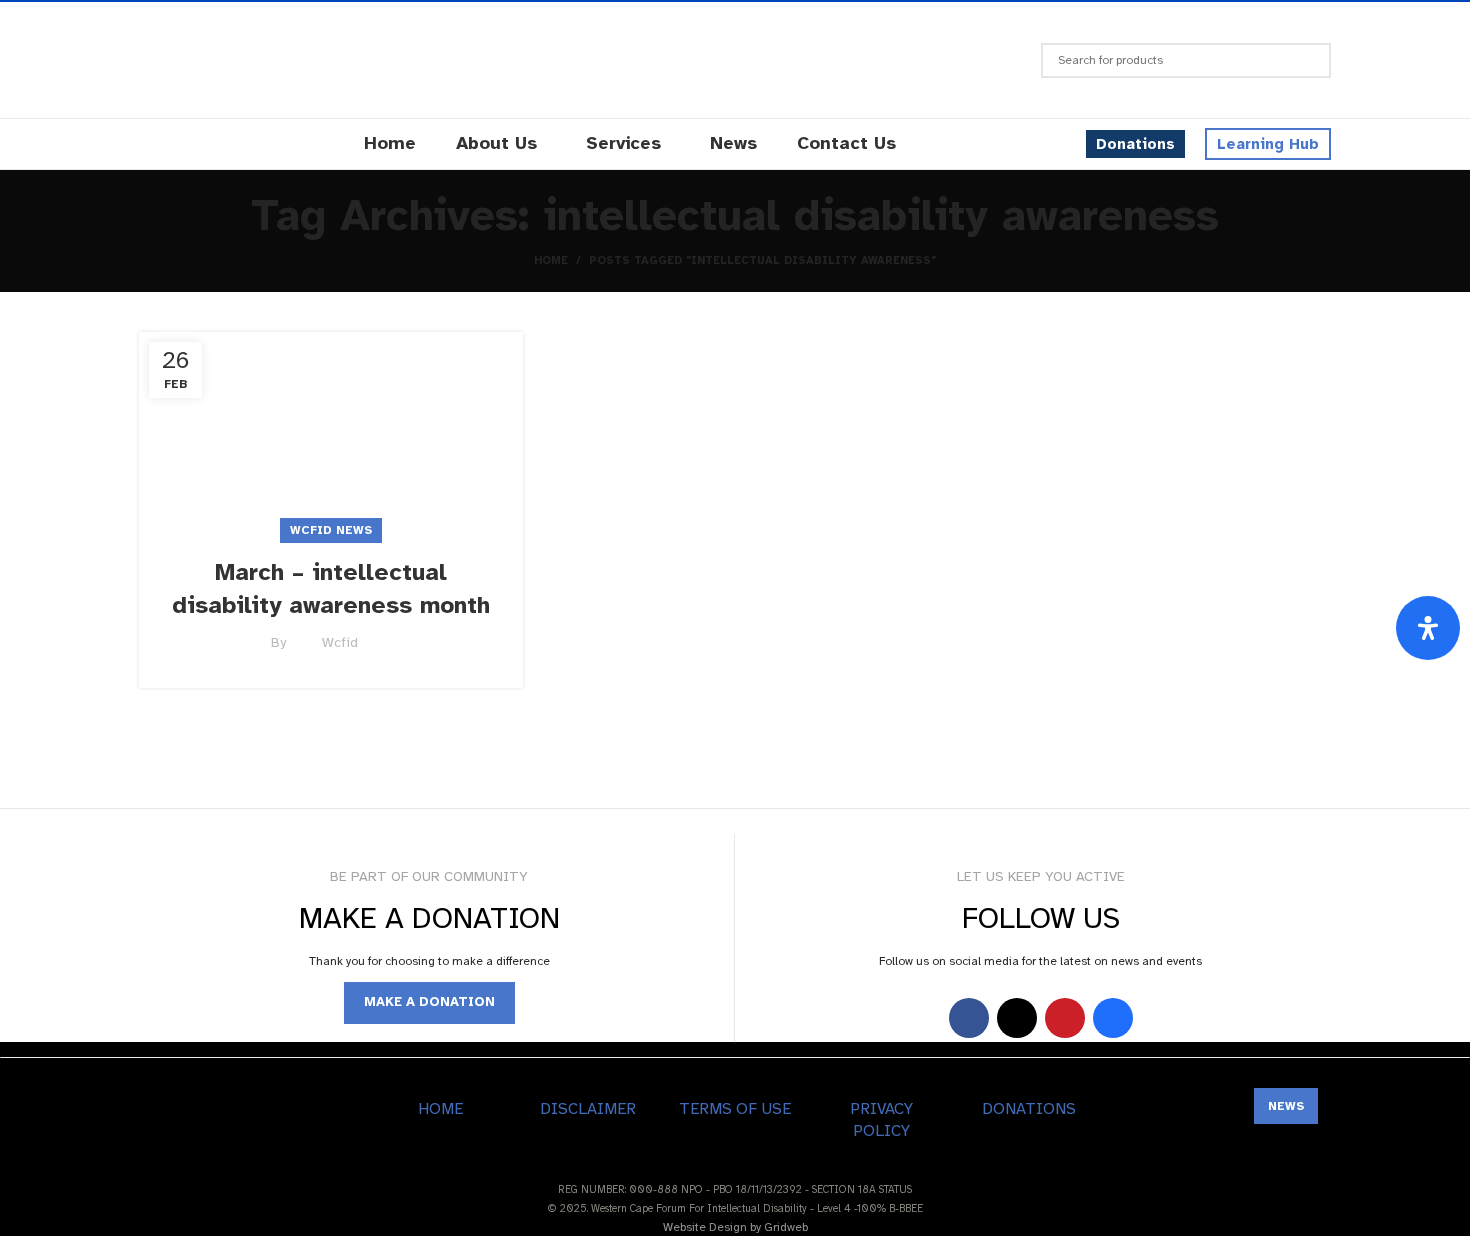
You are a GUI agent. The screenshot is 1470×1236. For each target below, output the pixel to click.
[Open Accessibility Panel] (1428, 628)
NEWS (1286, 1106)
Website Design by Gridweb (735, 1227)
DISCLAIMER (588, 1109)
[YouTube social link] (1065, 1018)
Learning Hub (1268, 144)
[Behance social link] (1113, 1018)
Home (551, 260)
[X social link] (1017, 1018)
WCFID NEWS (331, 530)
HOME (440, 1109)
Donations (1135, 144)
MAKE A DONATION (429, 1002)
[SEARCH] (1308, 60)
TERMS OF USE (735, 1109)
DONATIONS (1029, 1109)
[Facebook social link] (969, 1018)
